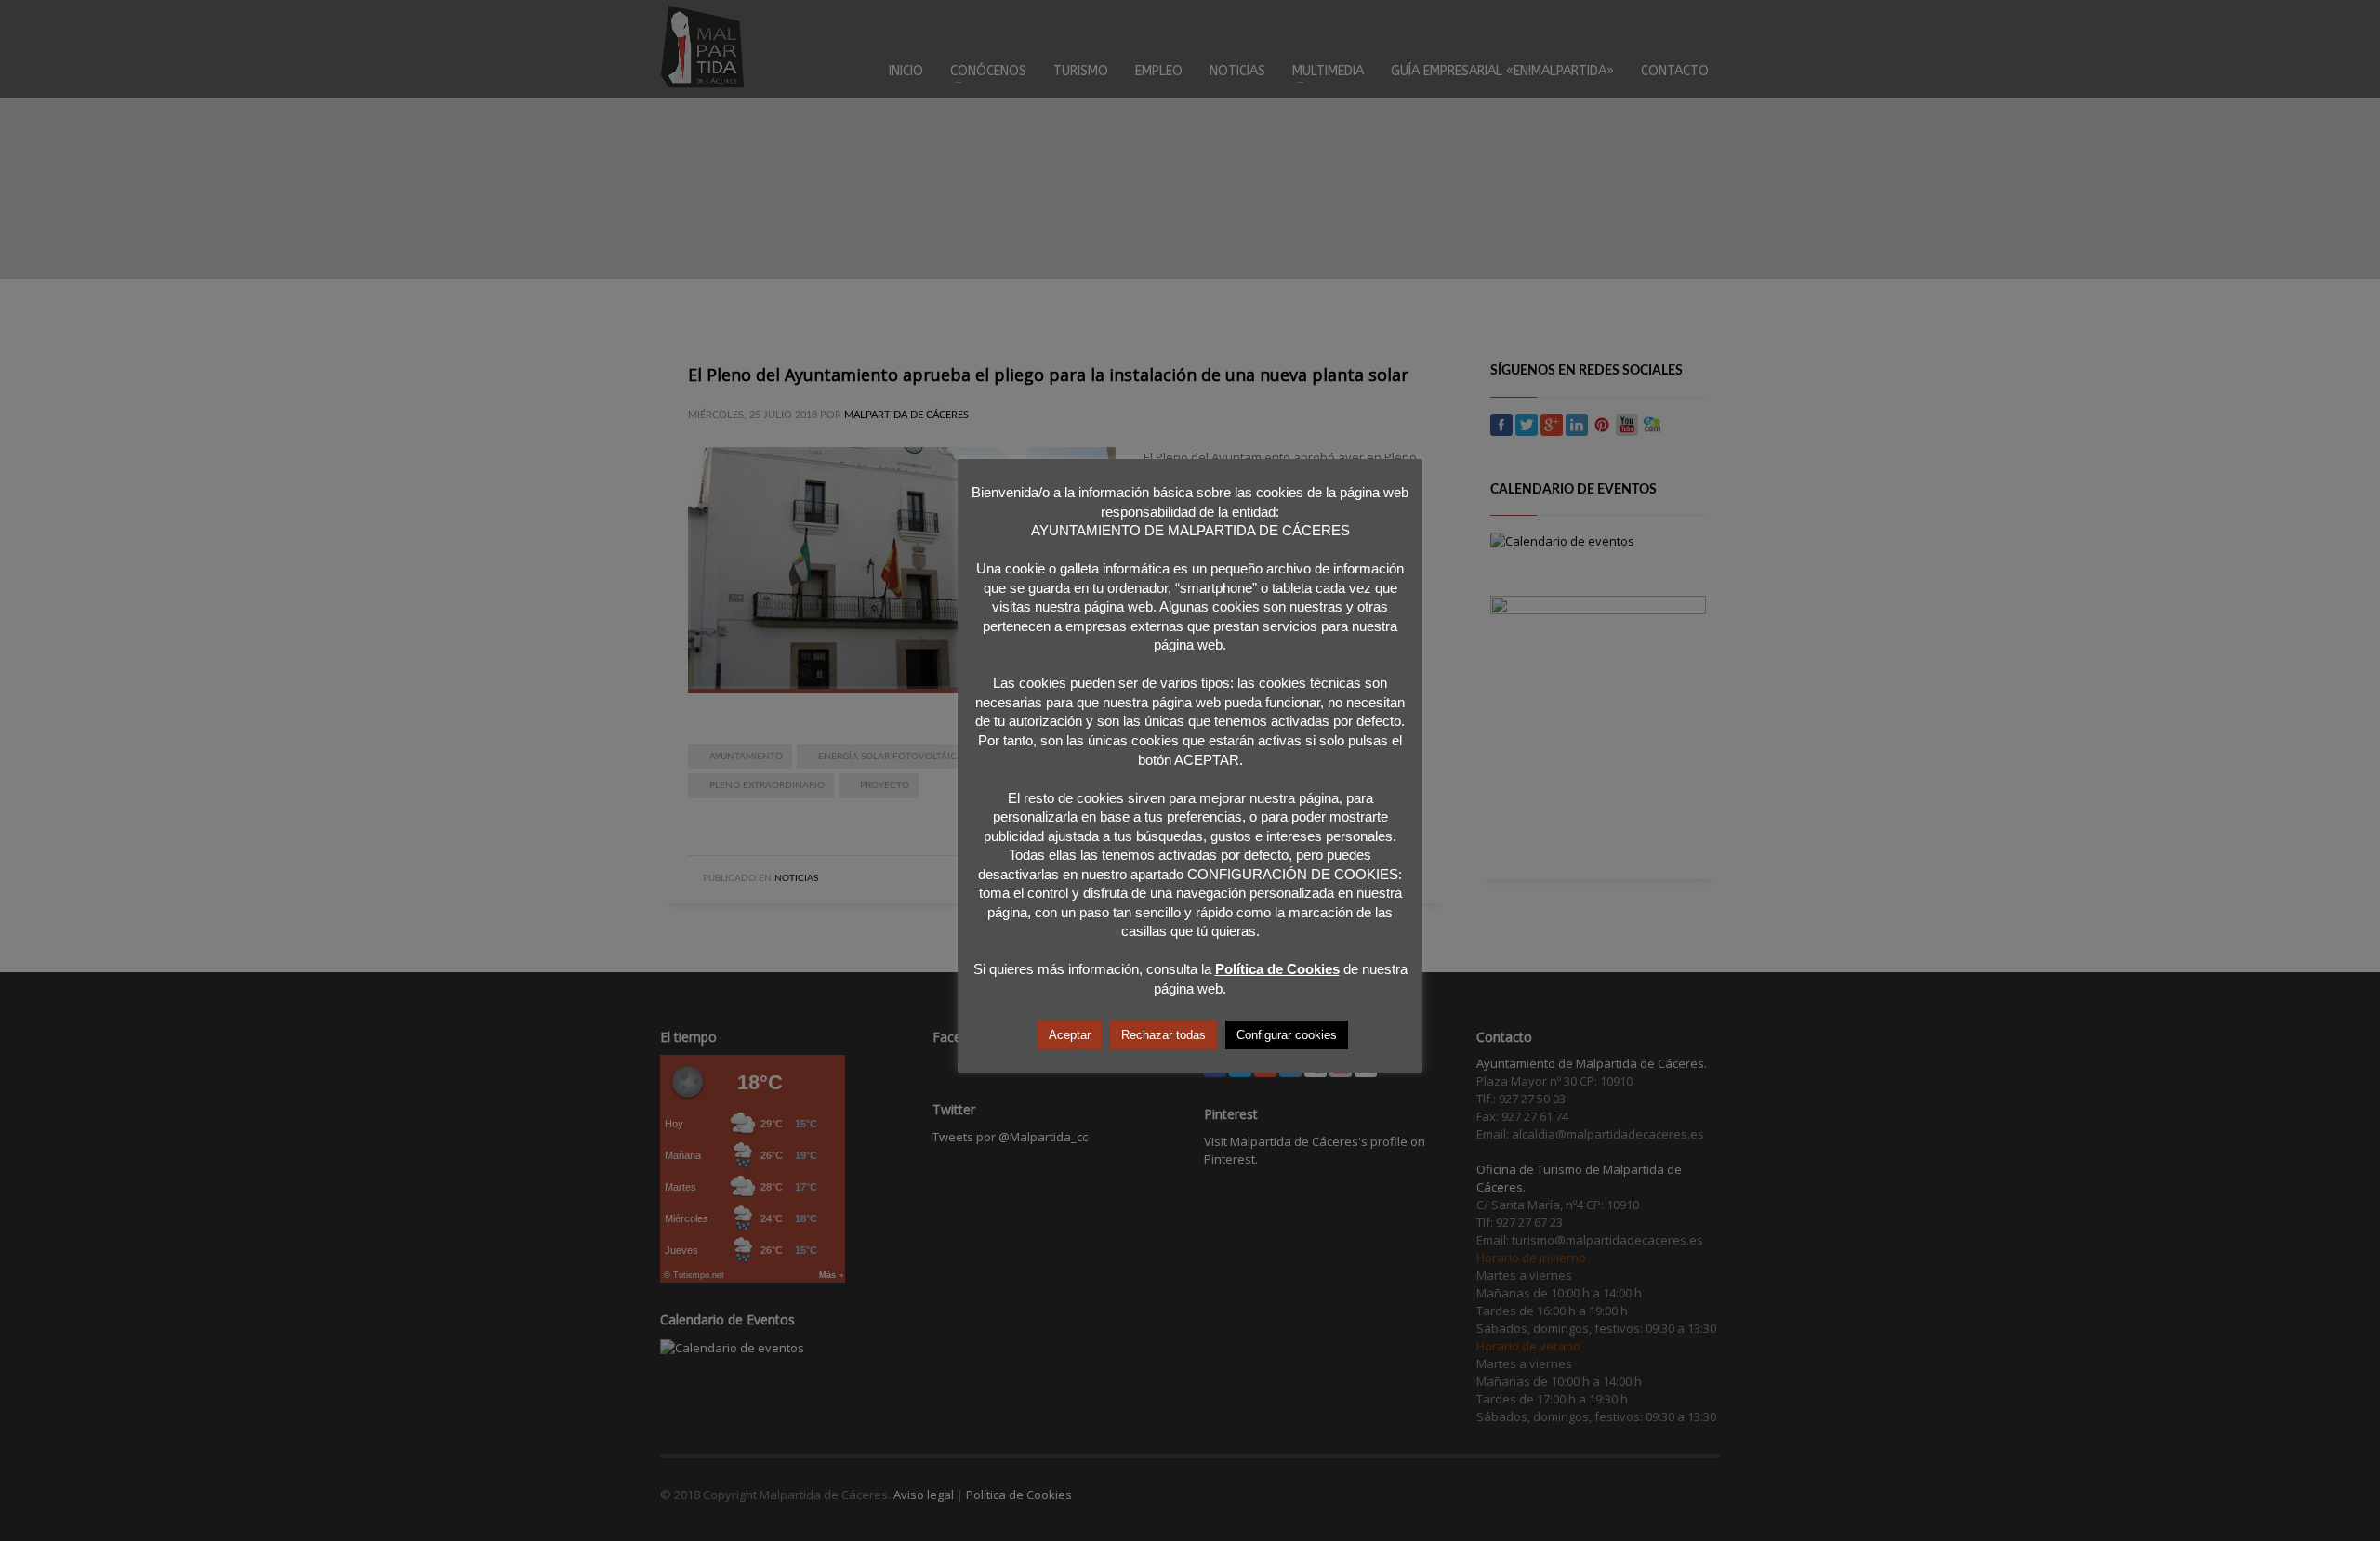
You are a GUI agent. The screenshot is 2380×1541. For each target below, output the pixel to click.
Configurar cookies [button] (1287, 1035)
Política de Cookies (1277, 969)
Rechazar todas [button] (1164, 1035)
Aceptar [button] (1070, 1035)
